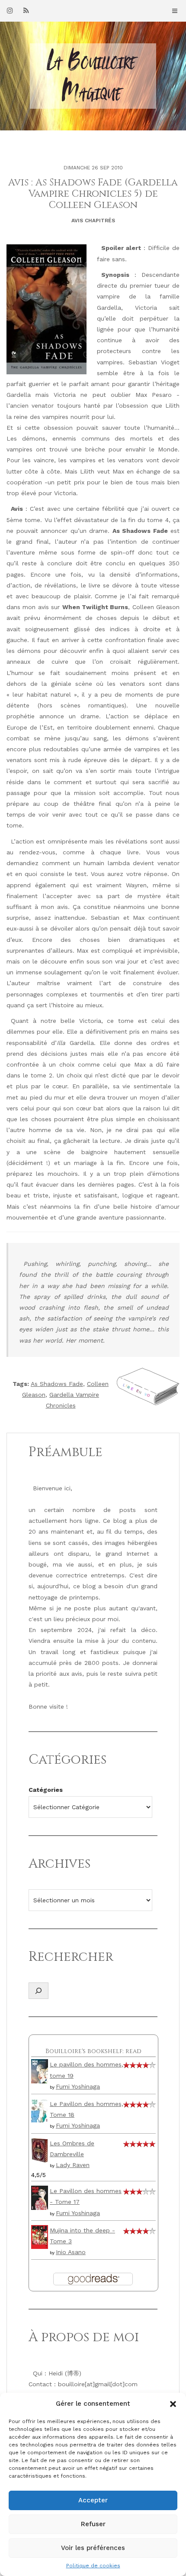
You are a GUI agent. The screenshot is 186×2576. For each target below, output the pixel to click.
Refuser (93, 2524)
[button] (173, 2404)
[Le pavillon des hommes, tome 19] (40, 2071)
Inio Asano (71, 2252)
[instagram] (10, 10)
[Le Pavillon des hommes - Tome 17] (40, 2197)
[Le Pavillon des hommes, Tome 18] (40, 2110)
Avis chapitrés (93, 221)
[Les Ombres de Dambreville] (40, 2150)
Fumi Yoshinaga (78, 2086)
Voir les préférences (93, 2548)
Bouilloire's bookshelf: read (93, 2051)
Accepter (93, 2500)
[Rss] (26, 10)
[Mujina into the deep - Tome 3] (40, 2236)
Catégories (46, 1790)
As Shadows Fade (57, 1384)
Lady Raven (73, 2165)
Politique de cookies (93, 2566)
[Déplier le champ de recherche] (38, 1991)
